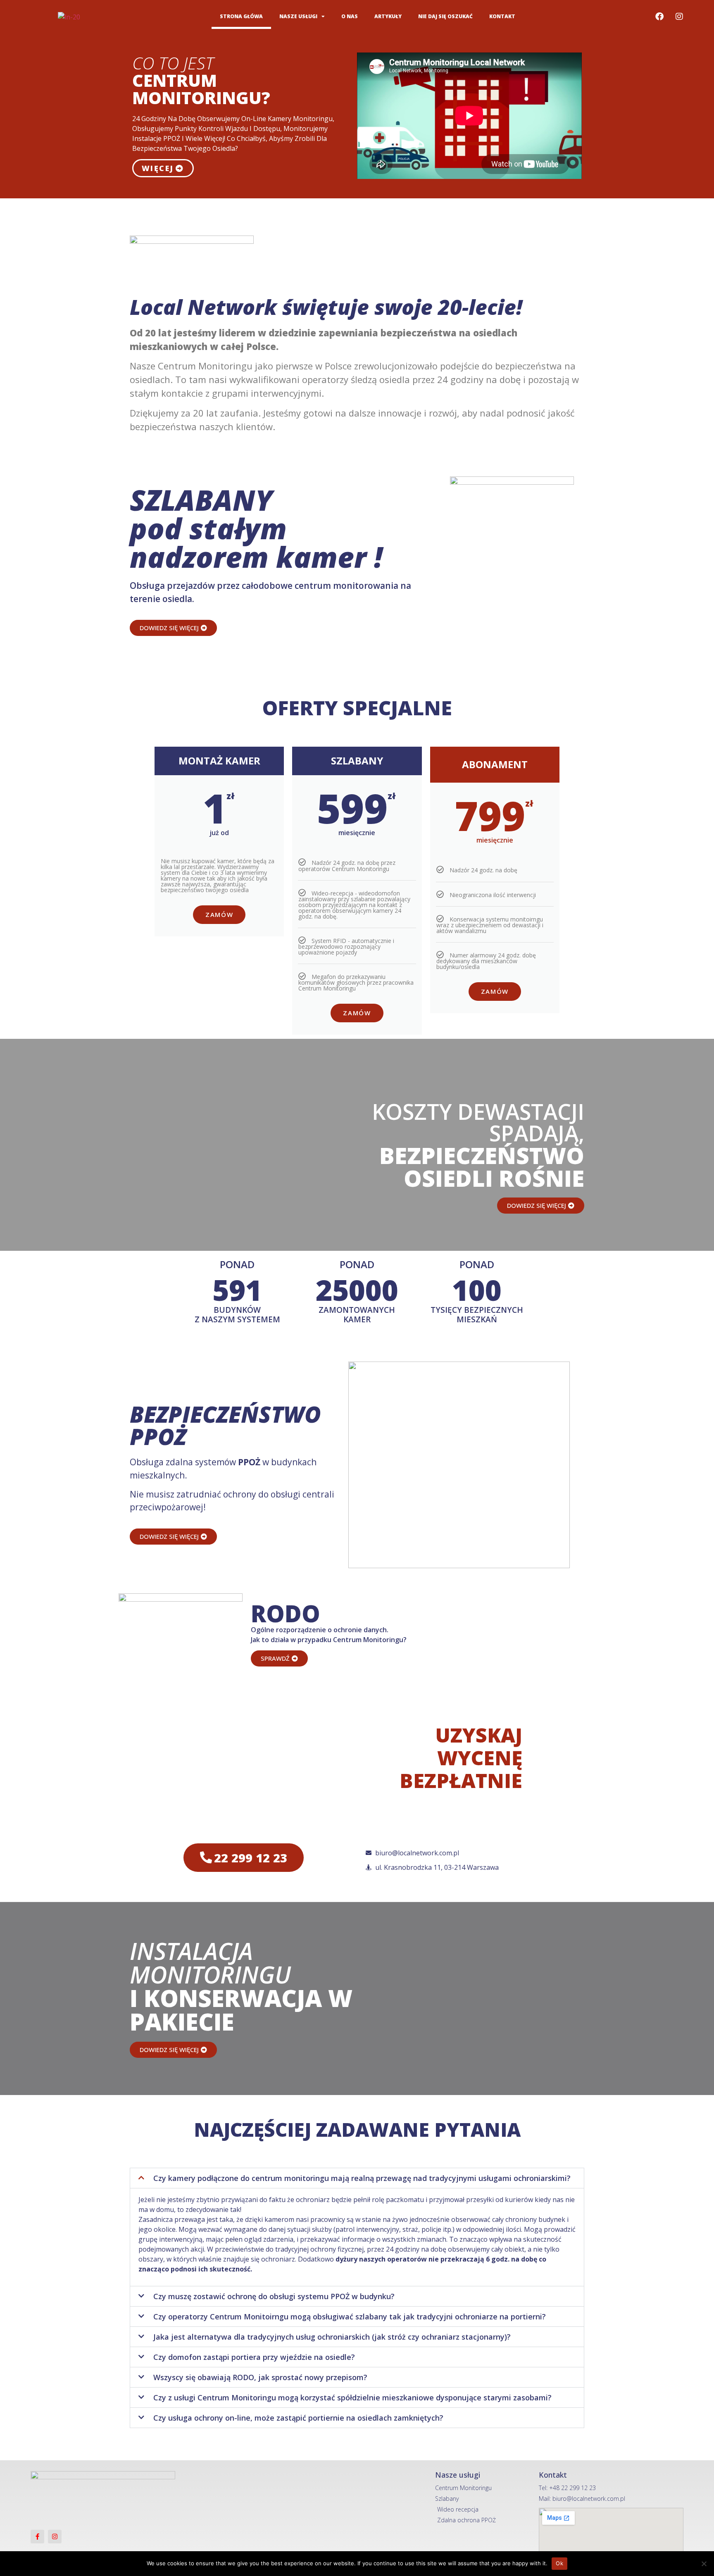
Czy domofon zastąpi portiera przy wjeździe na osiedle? (254, 2357)
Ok (559, 2563)
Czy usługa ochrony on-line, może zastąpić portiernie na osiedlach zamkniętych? (298, 2418)
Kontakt (502, 16)
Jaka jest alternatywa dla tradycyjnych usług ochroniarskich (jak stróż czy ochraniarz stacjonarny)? (332, 2337)
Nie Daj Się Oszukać (445, 16)
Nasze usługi (298, 16)
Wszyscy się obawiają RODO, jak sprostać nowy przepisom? (260, 2377)
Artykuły (388, 16)
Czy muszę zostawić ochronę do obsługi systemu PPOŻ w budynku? (274, 2296)
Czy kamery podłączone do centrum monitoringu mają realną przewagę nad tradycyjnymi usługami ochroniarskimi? (362, 2178)
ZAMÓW (219, 914)
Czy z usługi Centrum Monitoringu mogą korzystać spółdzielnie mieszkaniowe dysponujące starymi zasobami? (352, 2397)
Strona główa (241, 16)
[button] (357, 2178)
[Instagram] (679, 17)
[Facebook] (659, 17)
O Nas (350, 16)
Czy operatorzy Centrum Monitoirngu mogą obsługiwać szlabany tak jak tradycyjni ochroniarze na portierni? (350, 2316)
